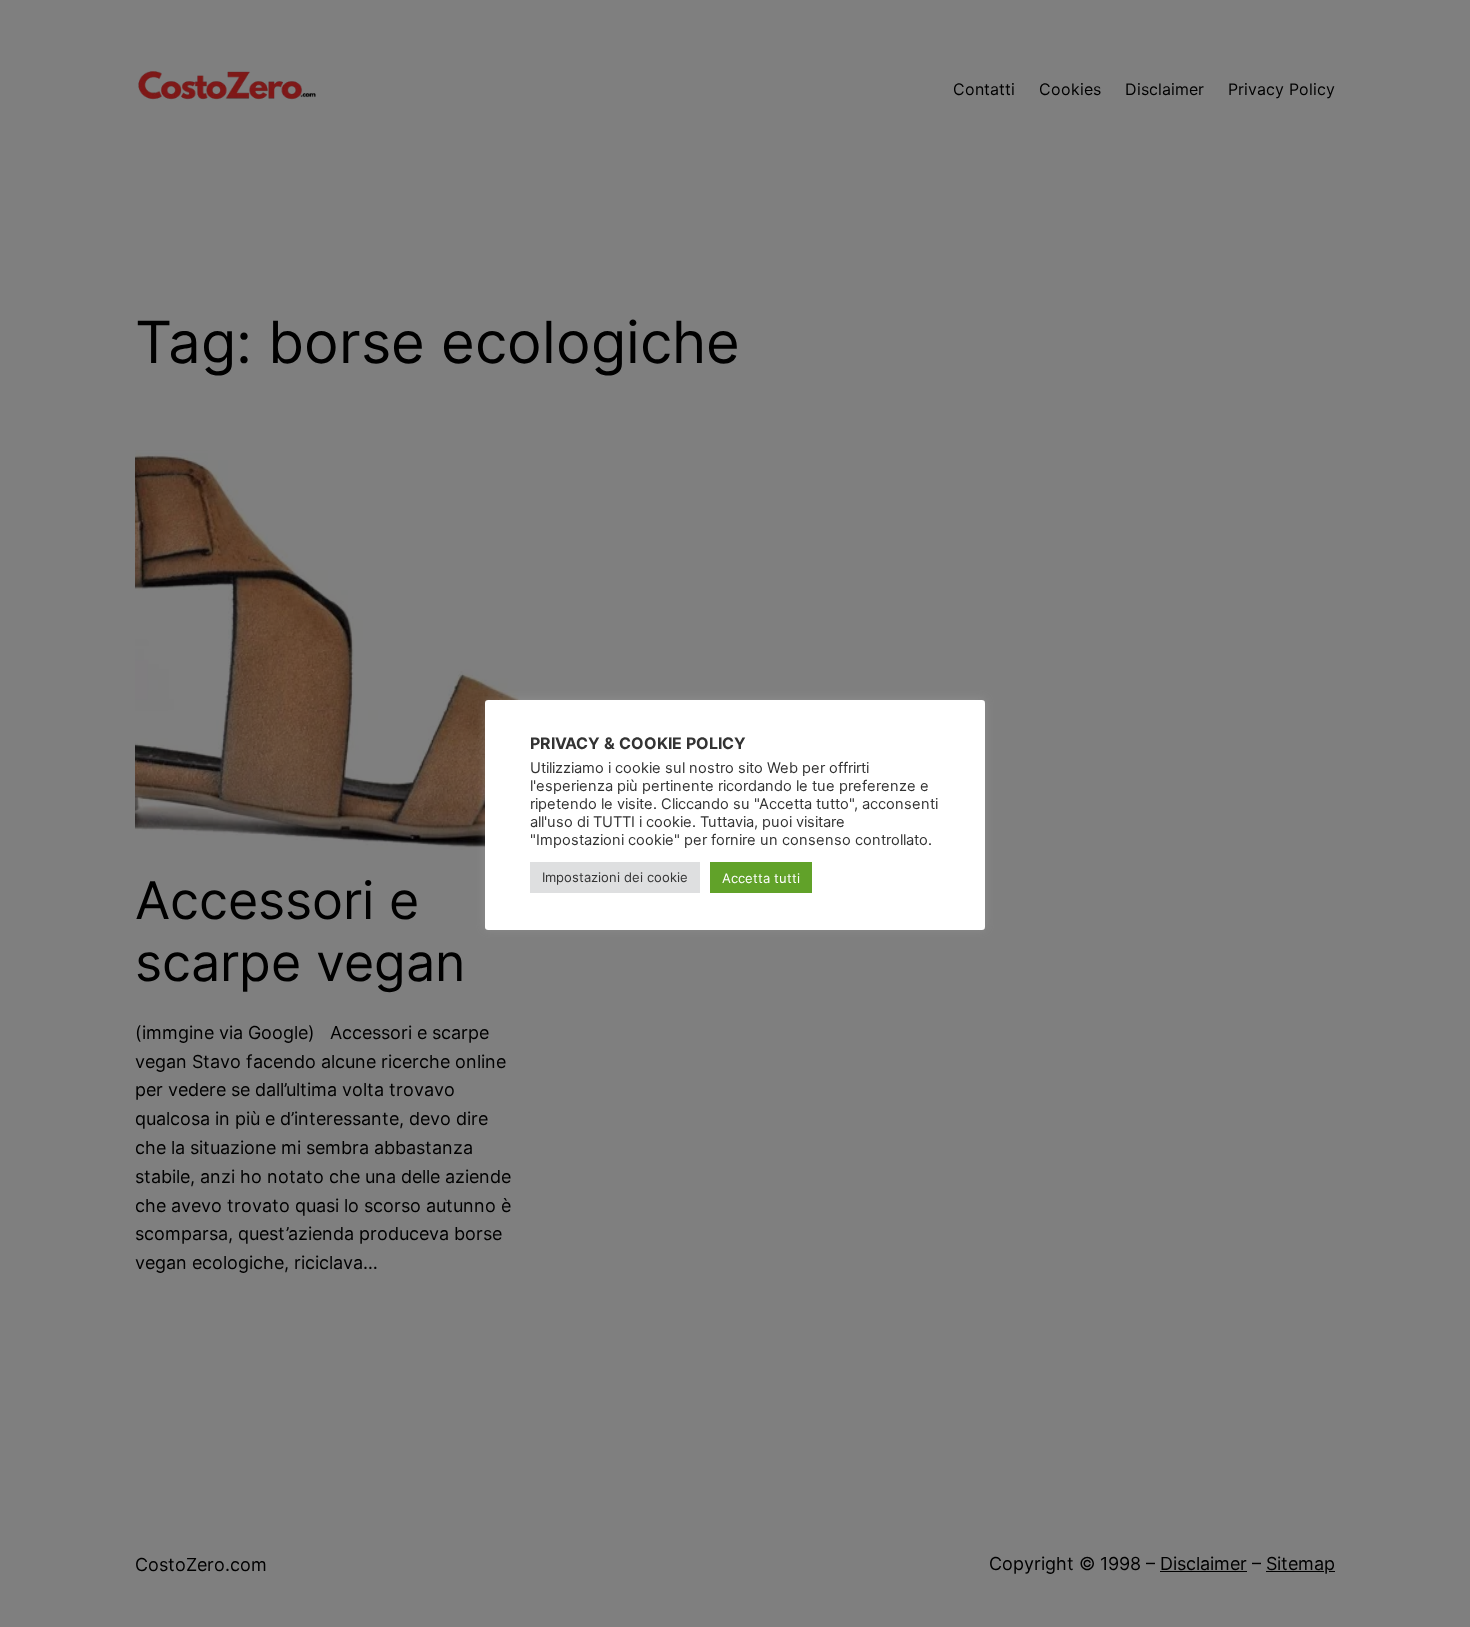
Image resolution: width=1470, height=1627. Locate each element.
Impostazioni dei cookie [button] (615, 878)
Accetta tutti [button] (761, 878)
